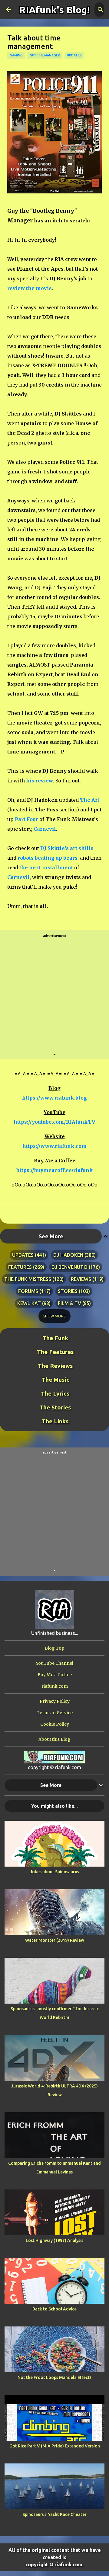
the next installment (46, 868)
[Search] (101, 10)
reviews (81, 1279)
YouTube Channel (54, 1663)
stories (68, 1291)
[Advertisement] (54, 995)
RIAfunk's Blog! (54, 10)
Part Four (26, 819)
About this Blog (54, 1739)
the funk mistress (28, 1279)
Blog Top (54, 1648)
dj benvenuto (69, 1267)
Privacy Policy (55, 1701)
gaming (16, 55)
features (20, 1267)
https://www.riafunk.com (54, 1146)
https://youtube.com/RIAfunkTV (54, 1122)
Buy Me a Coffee (55, 1675)
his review (40, 781)
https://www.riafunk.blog (54, 1098)
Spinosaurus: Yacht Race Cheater (54, 2514)
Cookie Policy (55, 1724)
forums (28, 1291)
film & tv (69, 1303)
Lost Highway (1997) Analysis (54, 2240)
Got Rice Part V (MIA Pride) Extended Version (55, 2446)
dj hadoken (68, 1255)
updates (74, 55)
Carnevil (45, 829)
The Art (90, 800)
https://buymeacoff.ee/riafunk (54, 1170)
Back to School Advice (54, 2309)
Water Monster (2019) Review (55, 1940)
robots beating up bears (48, 858)
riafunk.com (55, 1686)
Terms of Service (55, 1713)
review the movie (30, 288)
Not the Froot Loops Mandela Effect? (54, 2377)
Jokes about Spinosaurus (54, 1872)
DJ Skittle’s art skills (67, 848)
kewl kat (29, 1303)
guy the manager (45, 55)
